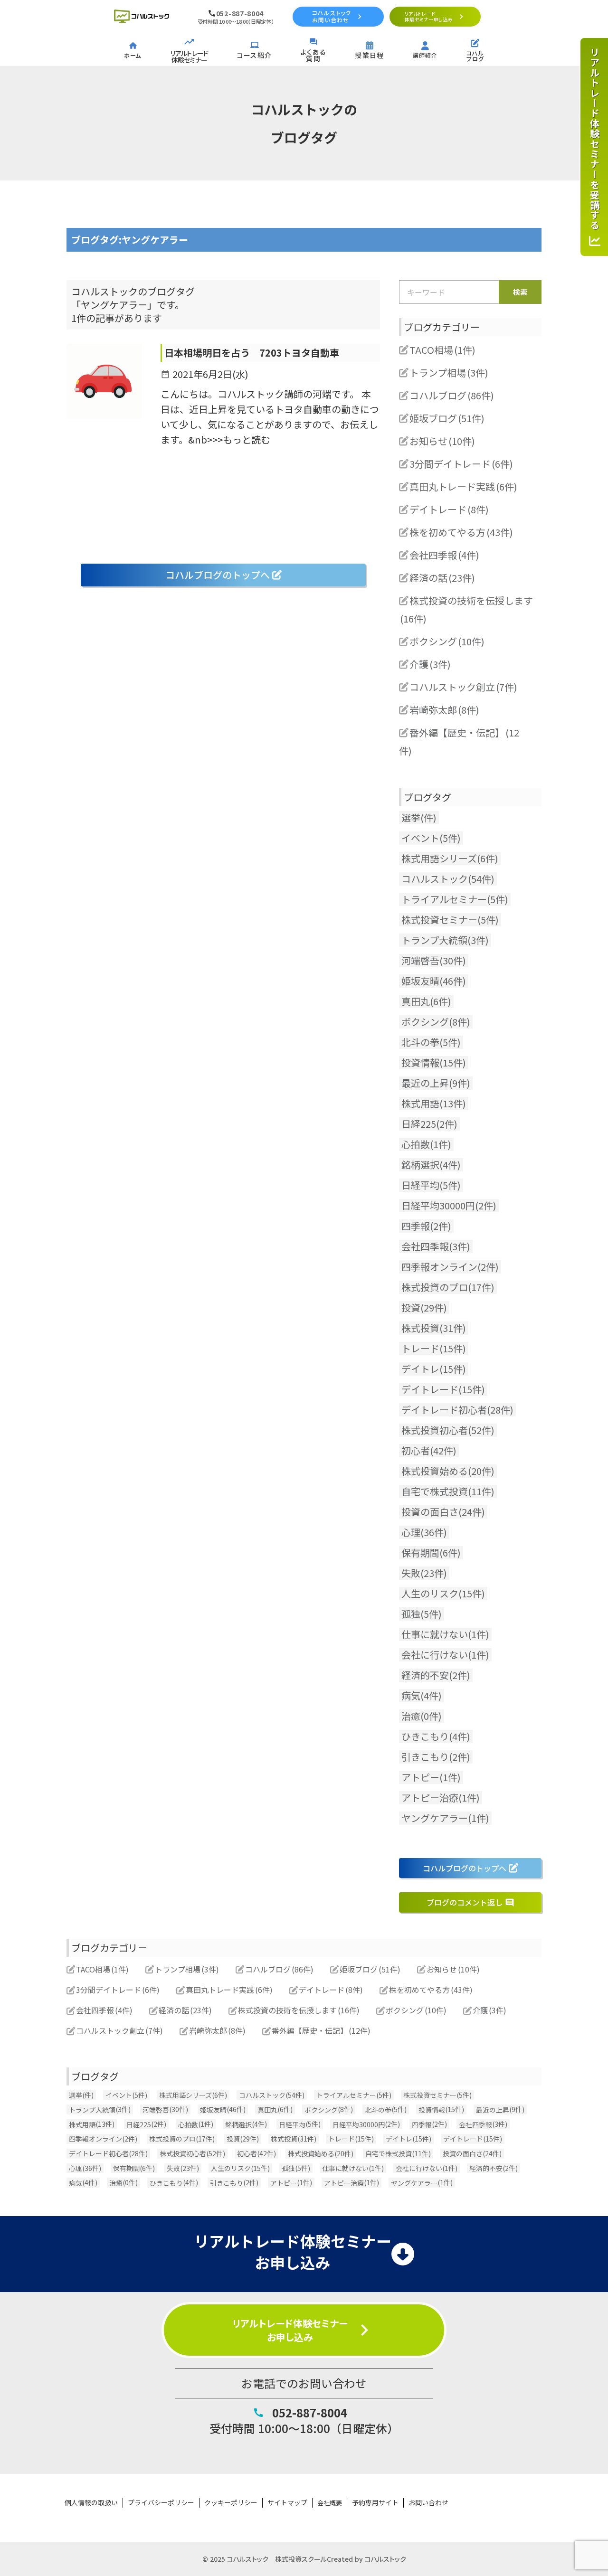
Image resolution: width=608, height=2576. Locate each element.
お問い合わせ (428, 2503)
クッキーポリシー (231, 2503)
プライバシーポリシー (161, 2503)
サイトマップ (287, 2503)
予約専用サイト (375, 2503)
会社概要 (330, 2503)
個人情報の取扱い (91, 2503)
